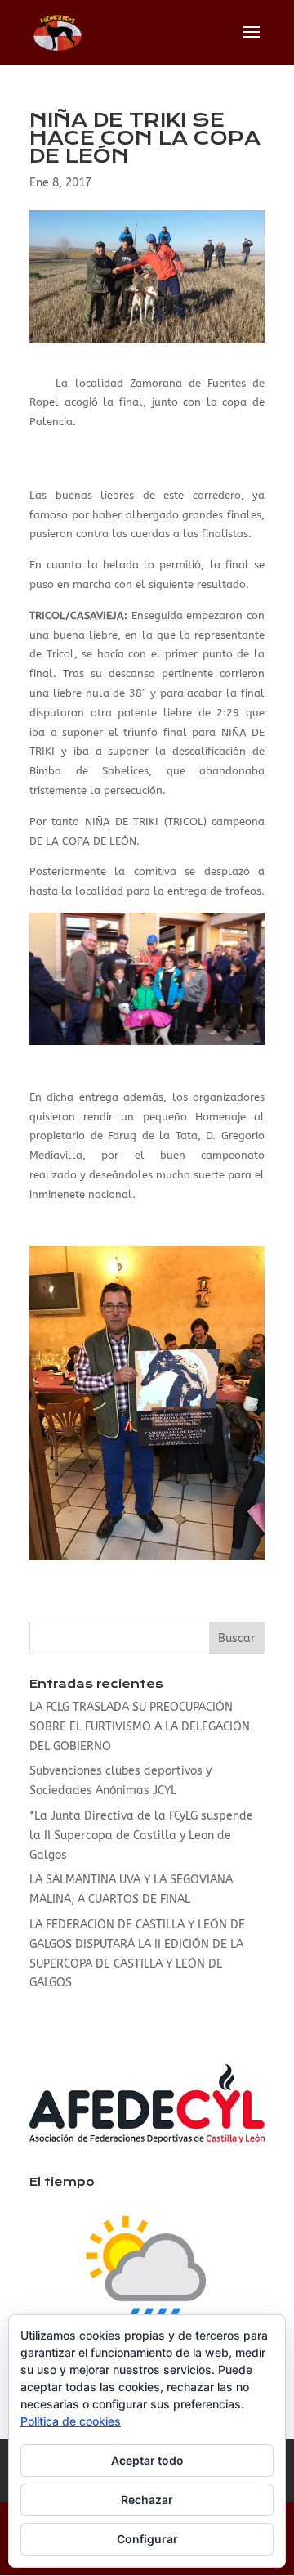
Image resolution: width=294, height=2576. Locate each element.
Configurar (147, 2539)
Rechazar (147, 2500)
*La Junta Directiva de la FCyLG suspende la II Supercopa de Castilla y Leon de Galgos (141, 1836)
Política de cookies (71, 2421)
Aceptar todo (147, 2460)
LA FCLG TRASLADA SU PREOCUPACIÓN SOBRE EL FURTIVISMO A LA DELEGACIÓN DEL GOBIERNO (140, 1727)
